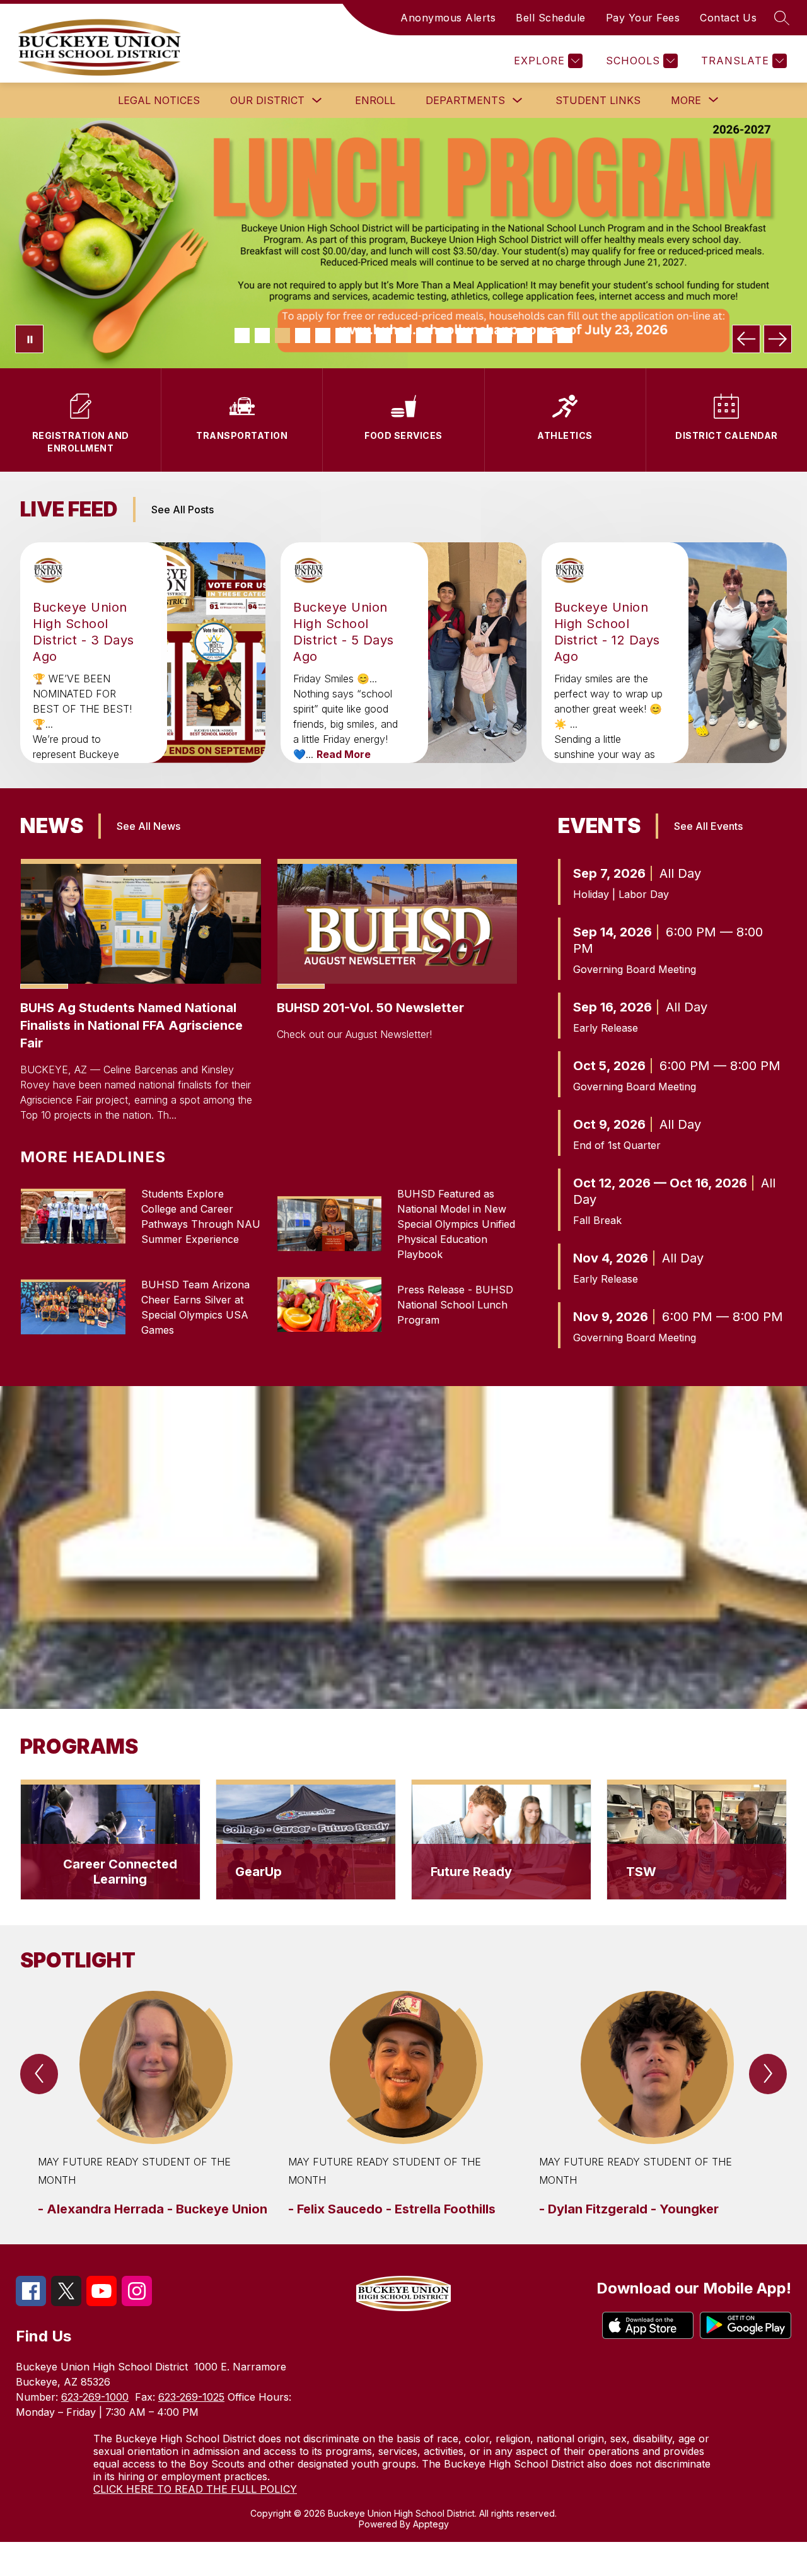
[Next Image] (778, 339)
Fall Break (597, 1220)
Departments (465, 100)
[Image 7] (363, 335)
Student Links (598, 100)
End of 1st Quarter (617, 1145)
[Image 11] (444, 335)
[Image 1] (242, 335)
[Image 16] (545, 335)
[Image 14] (504, 335)
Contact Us (728, 18)
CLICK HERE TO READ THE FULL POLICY (195, 2489)
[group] (153, 2105)
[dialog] (110, 1840)
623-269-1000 (95, 2397)
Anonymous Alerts (448, 18)
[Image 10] (424, 335)
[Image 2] (262, 335)
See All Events (708, 826)
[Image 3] (282, 335)
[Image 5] (323, 335)
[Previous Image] (746, 339)
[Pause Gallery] (29, 339)
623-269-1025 (191, 2397)
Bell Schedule (551, 18)
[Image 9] (403, 335)
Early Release (606, 1028)
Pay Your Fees (643, 18)
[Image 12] (464, 335)
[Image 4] (303, 335)
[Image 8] (383, 335)
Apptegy (431, 2524)
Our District (267, 100)
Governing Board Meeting (635, 969)
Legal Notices (159, 100)
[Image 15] (525, 335)
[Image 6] (343, 335)
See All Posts (183, 510)
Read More (344, 754)
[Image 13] (484, 335)
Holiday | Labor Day (621, 894)
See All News (148, 826)
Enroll (375, 100)
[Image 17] (565, 335)
